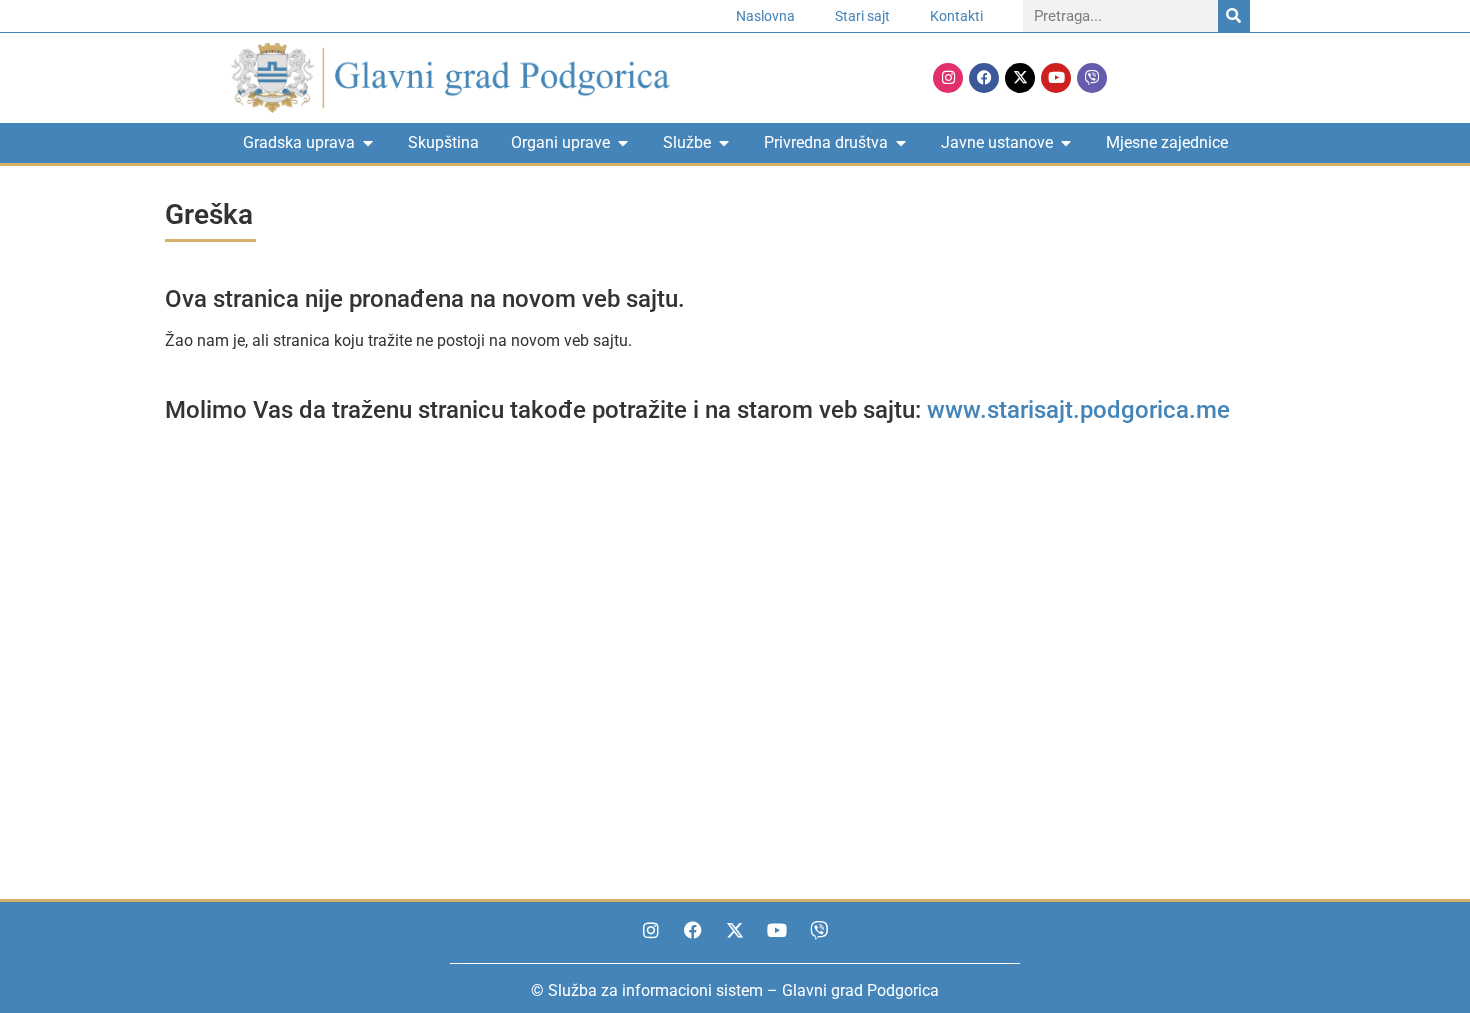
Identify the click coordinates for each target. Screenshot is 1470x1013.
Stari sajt (862, 16)
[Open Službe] (724, 143)
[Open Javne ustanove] (1066, 143)
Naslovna (765, 16)
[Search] (1234, 16)
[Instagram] (948, 78)
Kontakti (956, 16)
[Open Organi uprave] (623, 143)
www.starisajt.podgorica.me (1078, 410)
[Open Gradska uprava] (368, 143)
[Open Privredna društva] (901, 143)
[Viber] (1092, 78)
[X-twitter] (1020, 78)
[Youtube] (1056, 78)
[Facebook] (984, 78)
